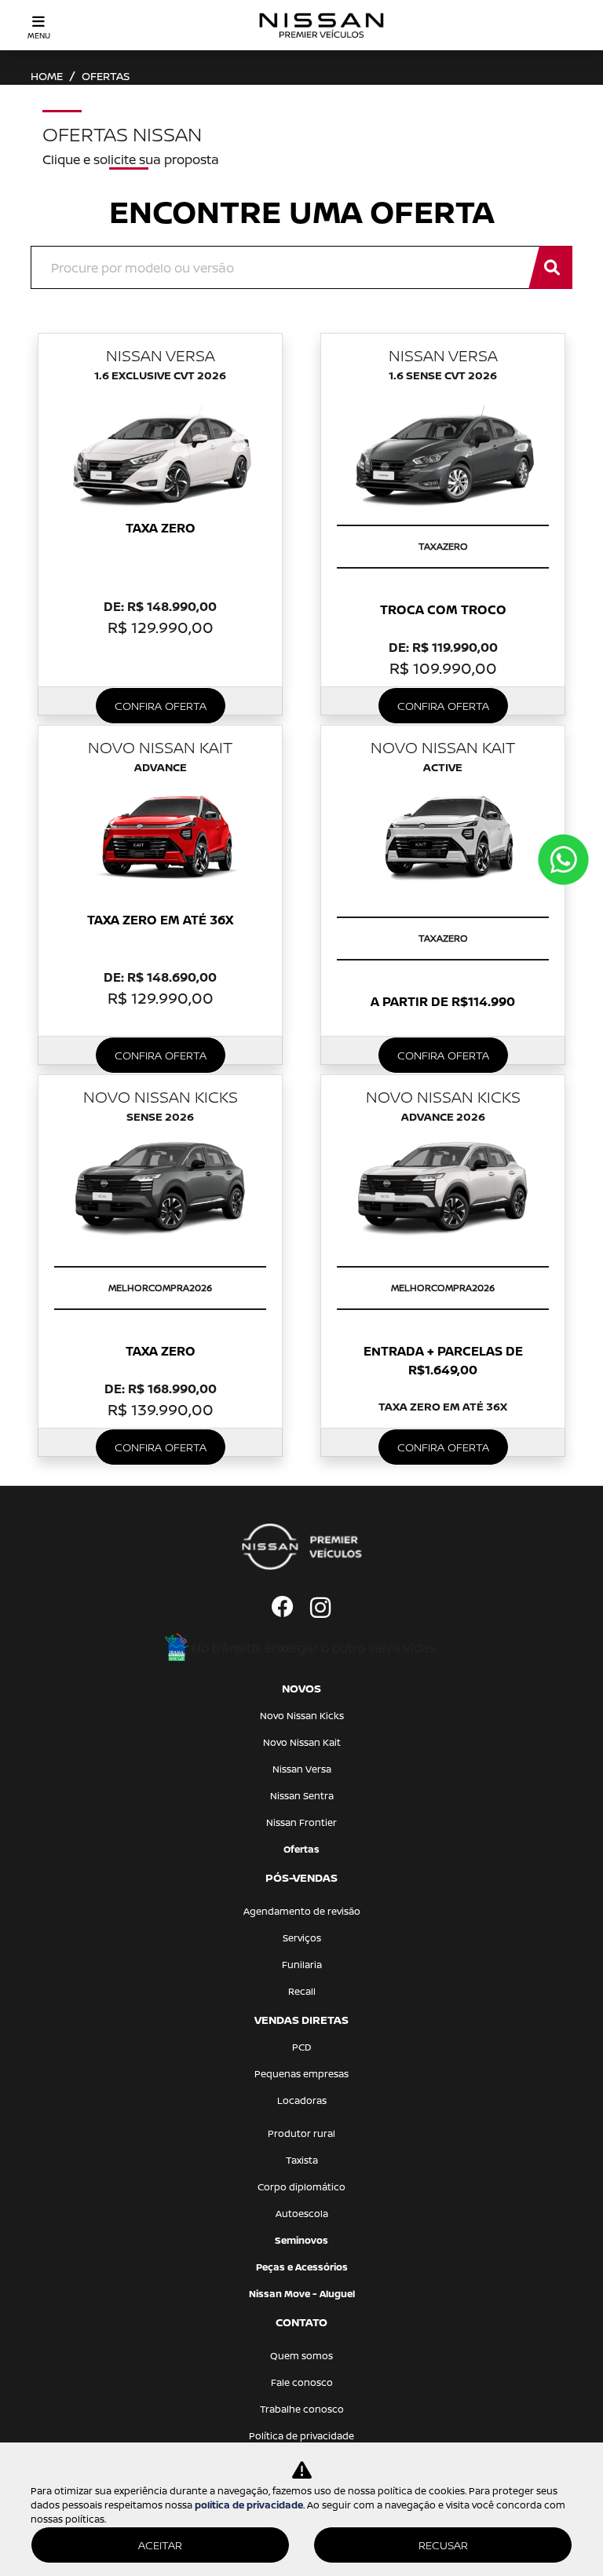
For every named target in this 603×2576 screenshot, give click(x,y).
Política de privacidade (301, 2436)
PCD (302, 2047)
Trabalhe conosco (302, 2409)
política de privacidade (249, 2505)
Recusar (443, 2545)
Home (47, 76)
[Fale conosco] (563, 860)
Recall (302, 1991)
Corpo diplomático (301, 2187)
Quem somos (301, 2356)
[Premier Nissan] (322, 25)
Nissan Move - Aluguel (302, 2294)
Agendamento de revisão (302, 1911)
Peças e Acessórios (302, 2267)
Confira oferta (161, 706)
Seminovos (301, 2240)
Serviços (302, 1938)
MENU (39, 35)
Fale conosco (302, 2382)
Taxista (302, 2160)
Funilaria (302, 1965)
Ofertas (301, 1849)
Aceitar (160, 2545)
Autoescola (302, 2214)
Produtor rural (301, 2133)
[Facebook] (283, 1608)
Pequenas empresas (301, 2074)
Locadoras (302, 2100)
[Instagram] (320, 1608)
